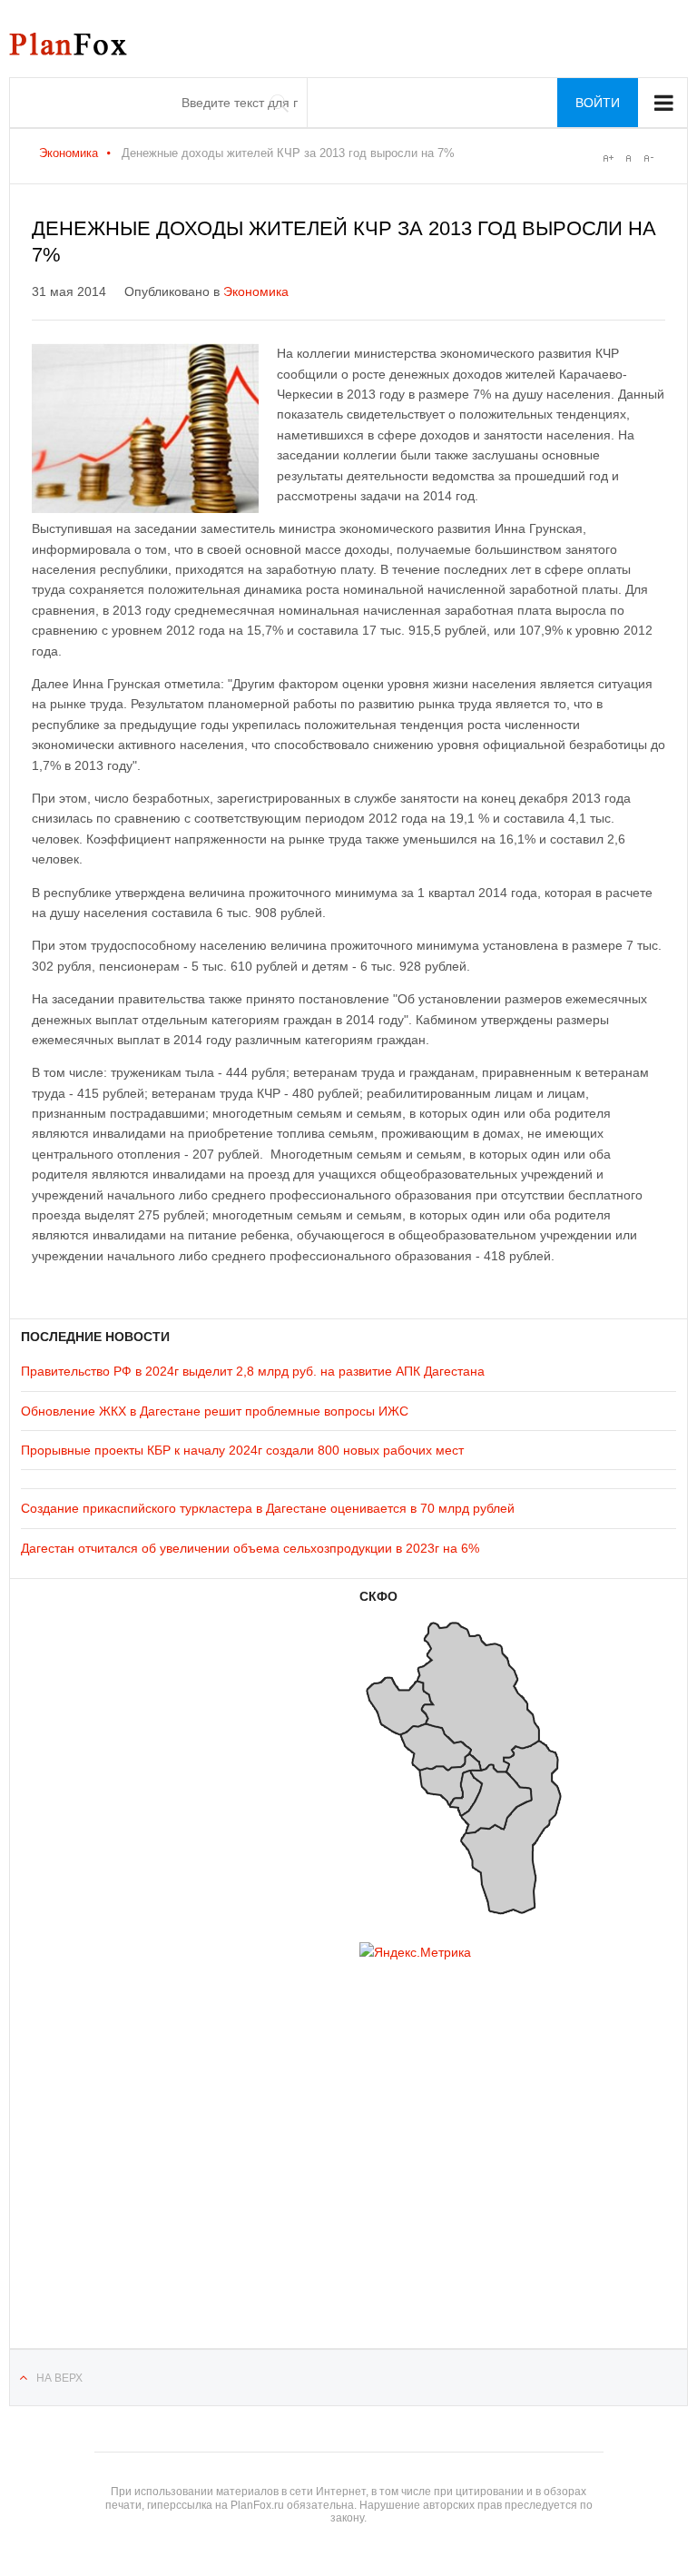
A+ (608, 158)
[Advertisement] (130, 2131)
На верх (59, 2378)
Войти (598, 103)
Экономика (69, 153)
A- (648, 158)
